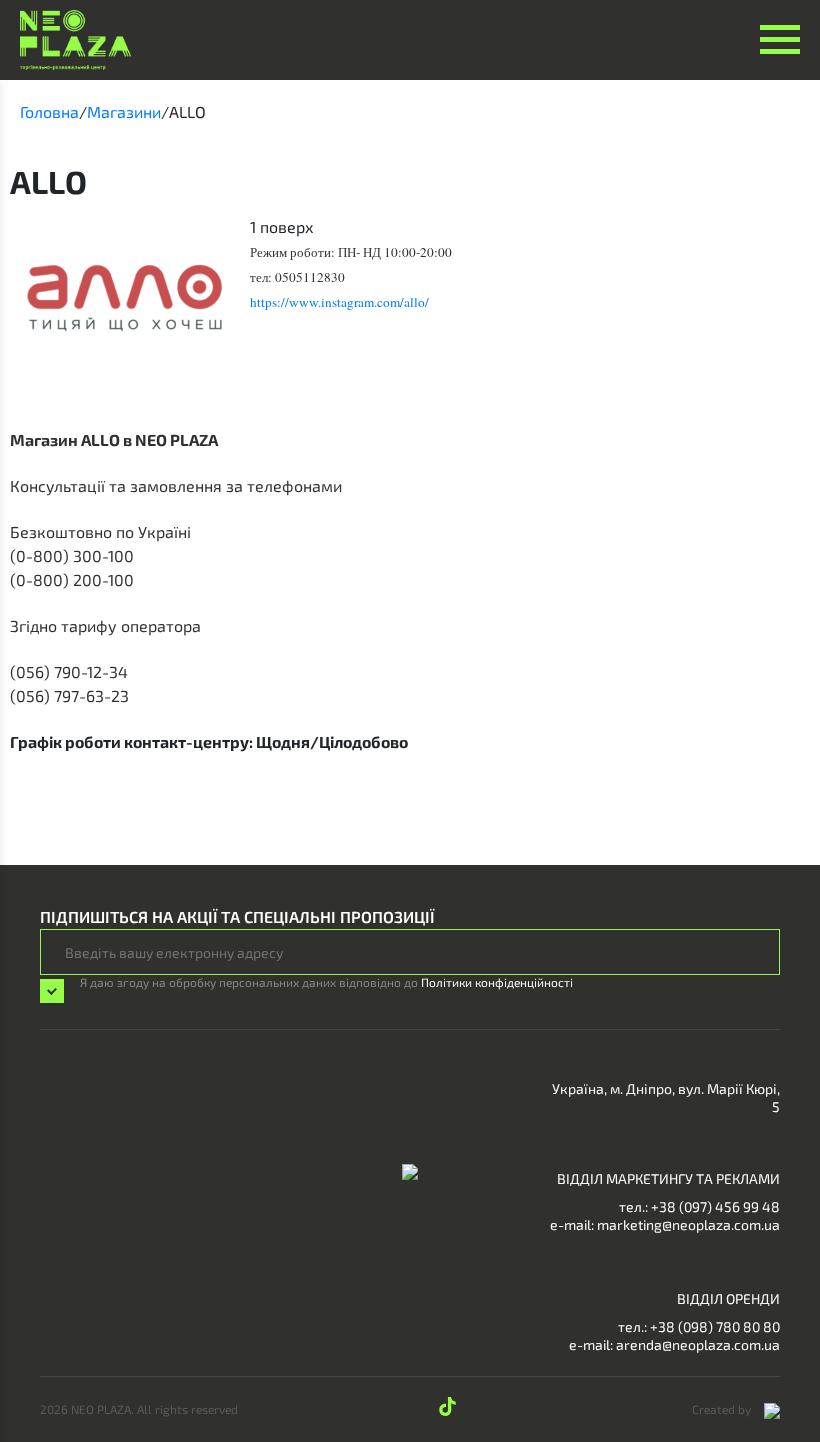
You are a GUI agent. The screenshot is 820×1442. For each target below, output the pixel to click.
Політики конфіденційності (497, 982)
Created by (723, 1409)
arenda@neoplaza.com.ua (698, 1344)
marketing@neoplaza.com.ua (688, 1224)
